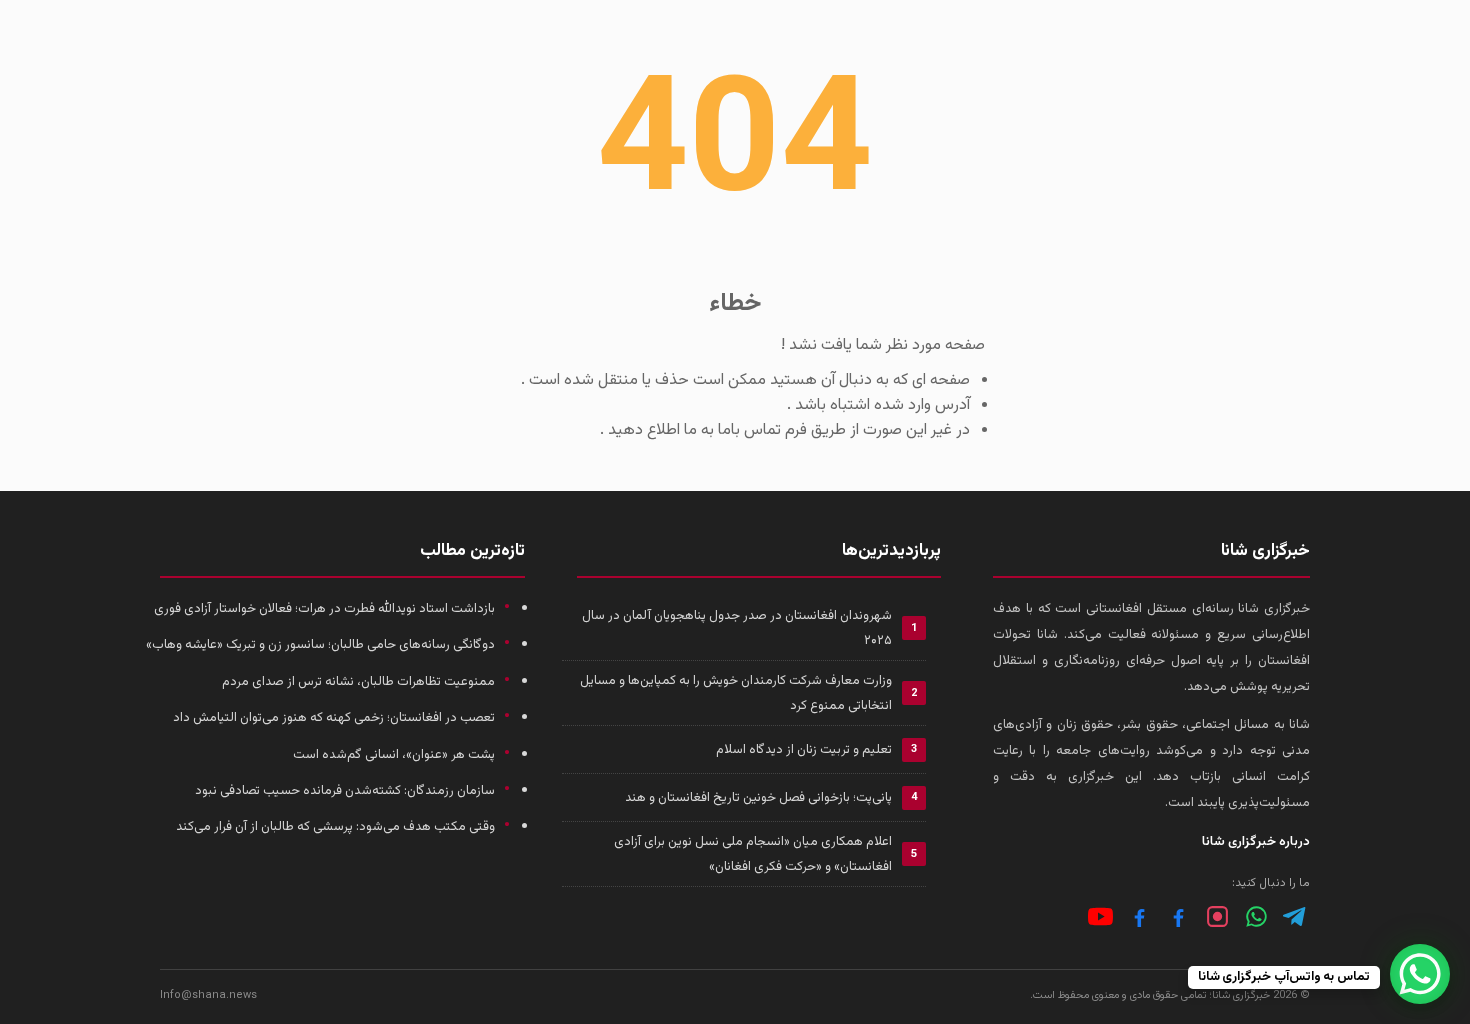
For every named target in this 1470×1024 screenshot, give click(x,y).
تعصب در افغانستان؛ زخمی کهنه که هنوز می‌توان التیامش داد (334, 718)
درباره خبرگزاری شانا (1256, 842)
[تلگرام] (1295, 916)
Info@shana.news (208, 995)
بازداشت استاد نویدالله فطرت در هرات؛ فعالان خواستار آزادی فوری (324, 609)
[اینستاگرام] (1217, 916)
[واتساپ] (1256, 916)
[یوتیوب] (1100, 916)
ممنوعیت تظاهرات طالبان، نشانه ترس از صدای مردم (358, 682)
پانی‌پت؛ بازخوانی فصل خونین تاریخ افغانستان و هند (758, 798)
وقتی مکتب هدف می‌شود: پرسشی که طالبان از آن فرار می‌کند (335, 827)
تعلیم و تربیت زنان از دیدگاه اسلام (804, 750)
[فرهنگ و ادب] (1139, 916)
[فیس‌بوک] (1178, 916)
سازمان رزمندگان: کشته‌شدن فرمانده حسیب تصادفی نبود (345, 791)
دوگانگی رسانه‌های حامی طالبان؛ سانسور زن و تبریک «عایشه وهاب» (320, 645)
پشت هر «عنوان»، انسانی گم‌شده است (394, 755)
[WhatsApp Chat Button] (1420, 974)
